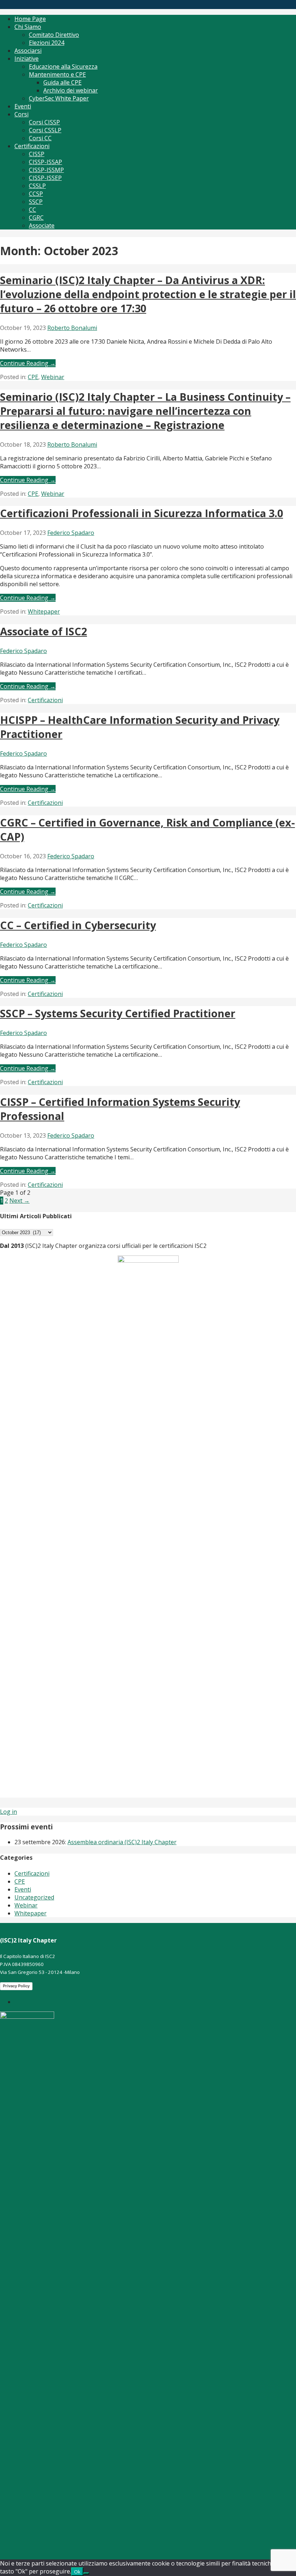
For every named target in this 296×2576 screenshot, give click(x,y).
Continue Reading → (28, 363)
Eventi (23, 106)
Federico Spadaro (71, 533)
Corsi (21, 114)
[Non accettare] (86, 2573)
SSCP (36, 202)
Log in (8, 1812)
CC (32, 210)
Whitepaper (44, 611)
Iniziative (27, 59)
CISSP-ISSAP (45, 162)
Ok (77, 2572)
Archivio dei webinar (71, 90)
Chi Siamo (28, 27)
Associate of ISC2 (43, 631)
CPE (33, 377)
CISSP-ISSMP (46, 170)
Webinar (53, 377)
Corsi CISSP (44, 122)
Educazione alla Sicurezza (63, 66)
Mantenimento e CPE (57, 74)
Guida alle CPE (62, 82)
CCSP (36, 194)
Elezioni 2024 (47, 43)
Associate (42, 226)
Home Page (30, 19)
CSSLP (37, 186)
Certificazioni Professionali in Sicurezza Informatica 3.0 (142, 513)
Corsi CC (40, 138)
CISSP (37, 154)
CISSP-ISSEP (45, 178)
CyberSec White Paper (59, 98)
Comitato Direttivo (54, 35)
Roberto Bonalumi (72, 328)
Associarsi (28, 51)
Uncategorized (34, 1897)
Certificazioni (32, 146)
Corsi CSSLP (45, 130)
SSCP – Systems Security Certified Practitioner (118, 1013)
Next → (19, 1201)
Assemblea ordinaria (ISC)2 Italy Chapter (122, 1842)
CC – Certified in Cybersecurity (78, 925)
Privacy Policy (16, 1986)
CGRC (36, 218)
